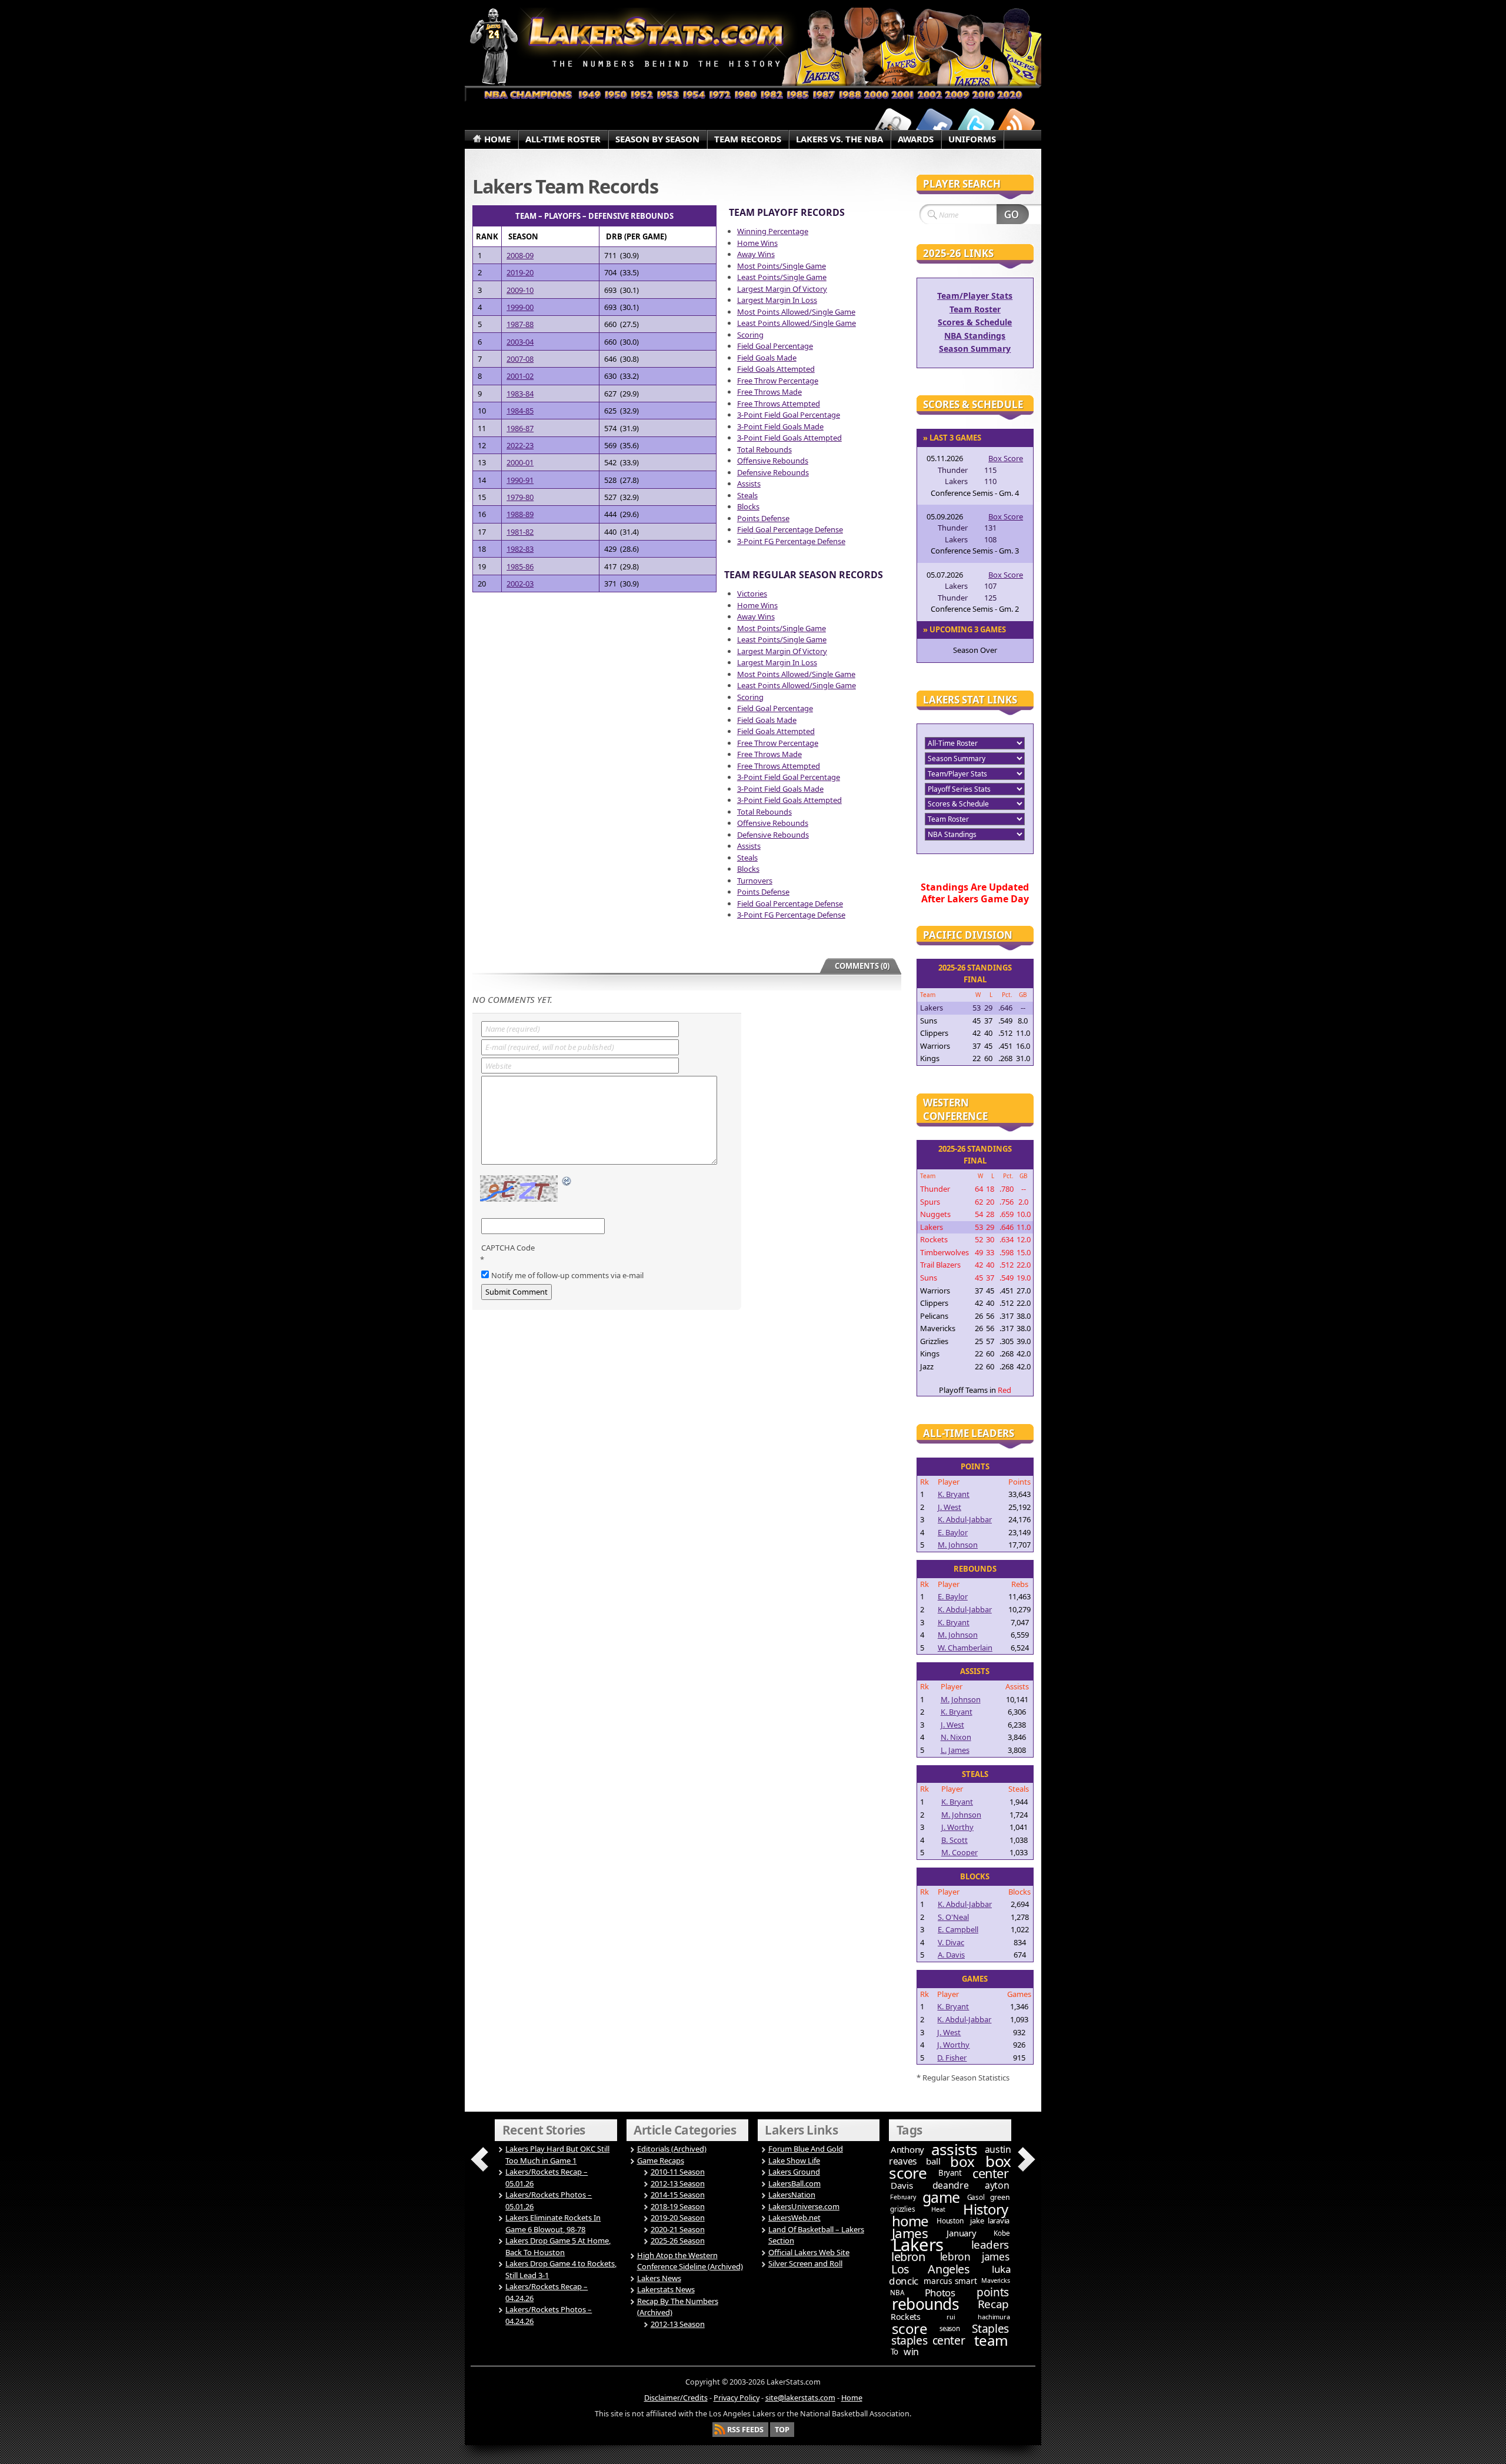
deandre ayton (971, 2185)
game (941, 2197)
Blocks (748, 506)
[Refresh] (567, 1182)
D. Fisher (952, 2058)
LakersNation (792, 2195)
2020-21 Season (678, 2229)
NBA (897, 2293)
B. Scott (954, 1840)
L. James (955, 1750)
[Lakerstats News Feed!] (1017, 125)
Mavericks (995, 2280)
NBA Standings (975, 336)
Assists (749, 484)
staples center (928, 2340)
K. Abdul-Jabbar (965, 1519)
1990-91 (520, 480)
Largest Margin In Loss (777, 300)
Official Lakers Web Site (809, 2252)
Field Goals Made (767, 358)
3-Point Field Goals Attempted (789, 438)
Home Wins (757, 243)
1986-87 (520, 428)
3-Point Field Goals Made (780, 426)
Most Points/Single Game (782, 266)
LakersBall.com (794, 2183)
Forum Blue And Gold (806, 2149)
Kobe (1002, 2233)
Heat (938, 2209)
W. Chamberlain (965, 1648)
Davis (902, 2185)
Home (852, 2398)
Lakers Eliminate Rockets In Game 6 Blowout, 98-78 (553, 2223)
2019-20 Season (678, 2218)
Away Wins (756, 254)
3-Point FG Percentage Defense (791, 541)
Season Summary (975, 349)
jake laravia (990, 2220)
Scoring (750, 335)
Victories (752, 594)
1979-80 (520, 497)
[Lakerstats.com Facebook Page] (934, 125)
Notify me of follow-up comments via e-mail (567, 1275)
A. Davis (951, 1955)
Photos (940, 2293)
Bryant (950, 2173)
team (991, 2340)
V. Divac (951, 1942)
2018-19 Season (678, 2206)
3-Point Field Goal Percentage (789, 415)
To (894, 2352)
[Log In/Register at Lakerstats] (893, 125)
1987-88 (520, 324)
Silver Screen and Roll (805, 2263)
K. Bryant (954, 1494)
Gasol (976, 2197)
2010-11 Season (678, 2172)
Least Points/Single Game (782, 277)
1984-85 (520, 411)
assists (954, 2149)
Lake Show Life (794, 2160)
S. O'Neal (953, 1917)
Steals (747, 495)
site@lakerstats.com (800, 2398)
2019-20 (520, 272)
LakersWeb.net (794, 2218)
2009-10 (520, 290)
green (1000, 2197)
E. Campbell (958, 1929)
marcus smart (950, 2281)
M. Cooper (959, 1852)
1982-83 (520, 549)
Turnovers (755, 881)
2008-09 (520, 255)
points (993, 2292)
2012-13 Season (678, 2183)
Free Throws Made (769, 392)
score (910, 2328)
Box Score (1006, 458)
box (962, 2161)
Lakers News (659, 2278)
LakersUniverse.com (804, 2206)
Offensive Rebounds (773, 461)
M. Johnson (958, 1545)
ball (933, 2161)
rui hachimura (978, 2317)
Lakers (918, 2245)
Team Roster (975, 309)
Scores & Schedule (975, 322)
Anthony (907, 2149)
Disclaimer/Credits (676, 2398)
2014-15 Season (678, 2195)
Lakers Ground (794, 2172)
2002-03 (520, 584)
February (903, 2197)
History (986, 2209)
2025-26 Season (678, 2240)
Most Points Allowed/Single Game (796, 312)
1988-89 (520, 514)
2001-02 (520, 376)
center (990, 2173)
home (910, 2221)
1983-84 (520, 394)
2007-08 (520, 359)
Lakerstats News (666, 2289)
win (911, 2352)
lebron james (974, 2256)
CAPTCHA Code (508, 1248)
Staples (990, 2328)
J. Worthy (957, 1827)
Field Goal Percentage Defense (790, 529)
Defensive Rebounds (773, 472)
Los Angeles (930, 2269)
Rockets (906, 2317)
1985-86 (520, 566)
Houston (950, 2221)
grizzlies (902, 2209)
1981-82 (520, 532)
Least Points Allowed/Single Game (797, 323)
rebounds (925, 2304)
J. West (949, 1507)
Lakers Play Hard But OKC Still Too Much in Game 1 (557, 2155)
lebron (908, 2257)
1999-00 (520, 307)
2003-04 (520, 342)
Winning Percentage (773, 231)
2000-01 (520, 462)
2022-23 (520, 445)
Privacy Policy (737, 2398)
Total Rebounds (764, 449)
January (961, 2233)
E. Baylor (953, 1532)
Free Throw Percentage (778, 381)
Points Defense (763, 518)
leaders (990, 2245)
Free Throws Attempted (779, 404)
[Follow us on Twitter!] (975, 125)
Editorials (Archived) (672, 2149)
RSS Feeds (745, 2430)
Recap (993, 2304)
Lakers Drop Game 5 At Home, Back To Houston (558, 2246)
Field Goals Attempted (776, 369)
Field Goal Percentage (775, 346)
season (950, 2328)
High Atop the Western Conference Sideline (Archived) (690, 2261)
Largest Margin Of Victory (782, 289)
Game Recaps (661, 2160)
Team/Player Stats (975, 296)
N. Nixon (956, 1737)
